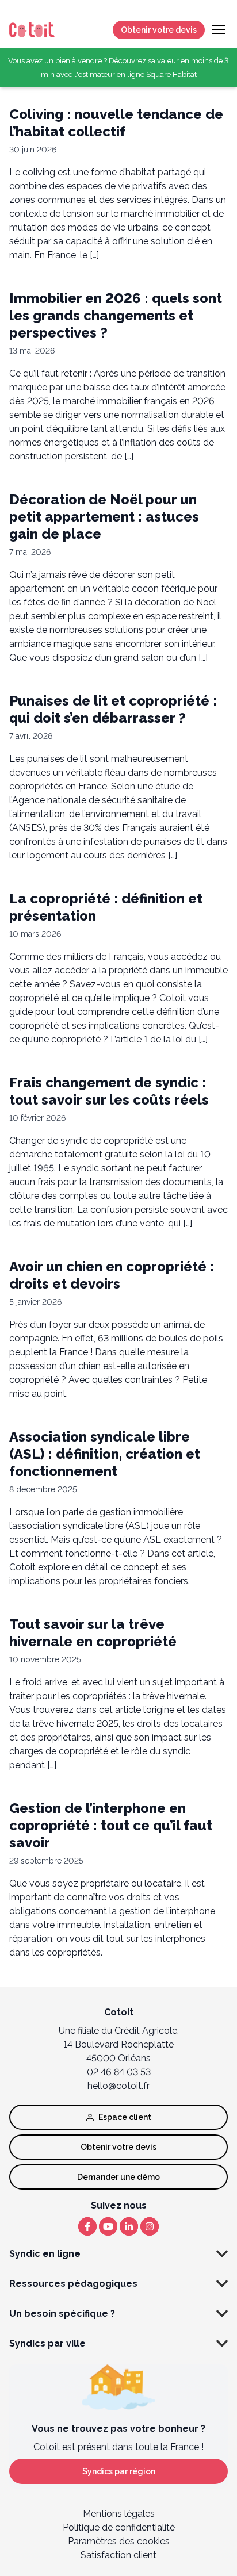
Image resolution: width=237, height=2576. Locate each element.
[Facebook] (87, 2226)
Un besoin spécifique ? (62, 2314)
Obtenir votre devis (159, 30)
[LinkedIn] (129, 2226)
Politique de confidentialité (119, 2527)
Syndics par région (119, 2471)
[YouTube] (108, 2226)
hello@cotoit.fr (118, 2086)
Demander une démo (118, 2177)
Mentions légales (119, 2514)
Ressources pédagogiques (73, 2284)
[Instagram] (150, 2226)
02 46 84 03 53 (119, 2072)
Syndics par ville (47, 2343)
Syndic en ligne (45, 2254)
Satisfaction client (118, 2555)
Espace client (125, 2117)
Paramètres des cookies (119, 2541)
